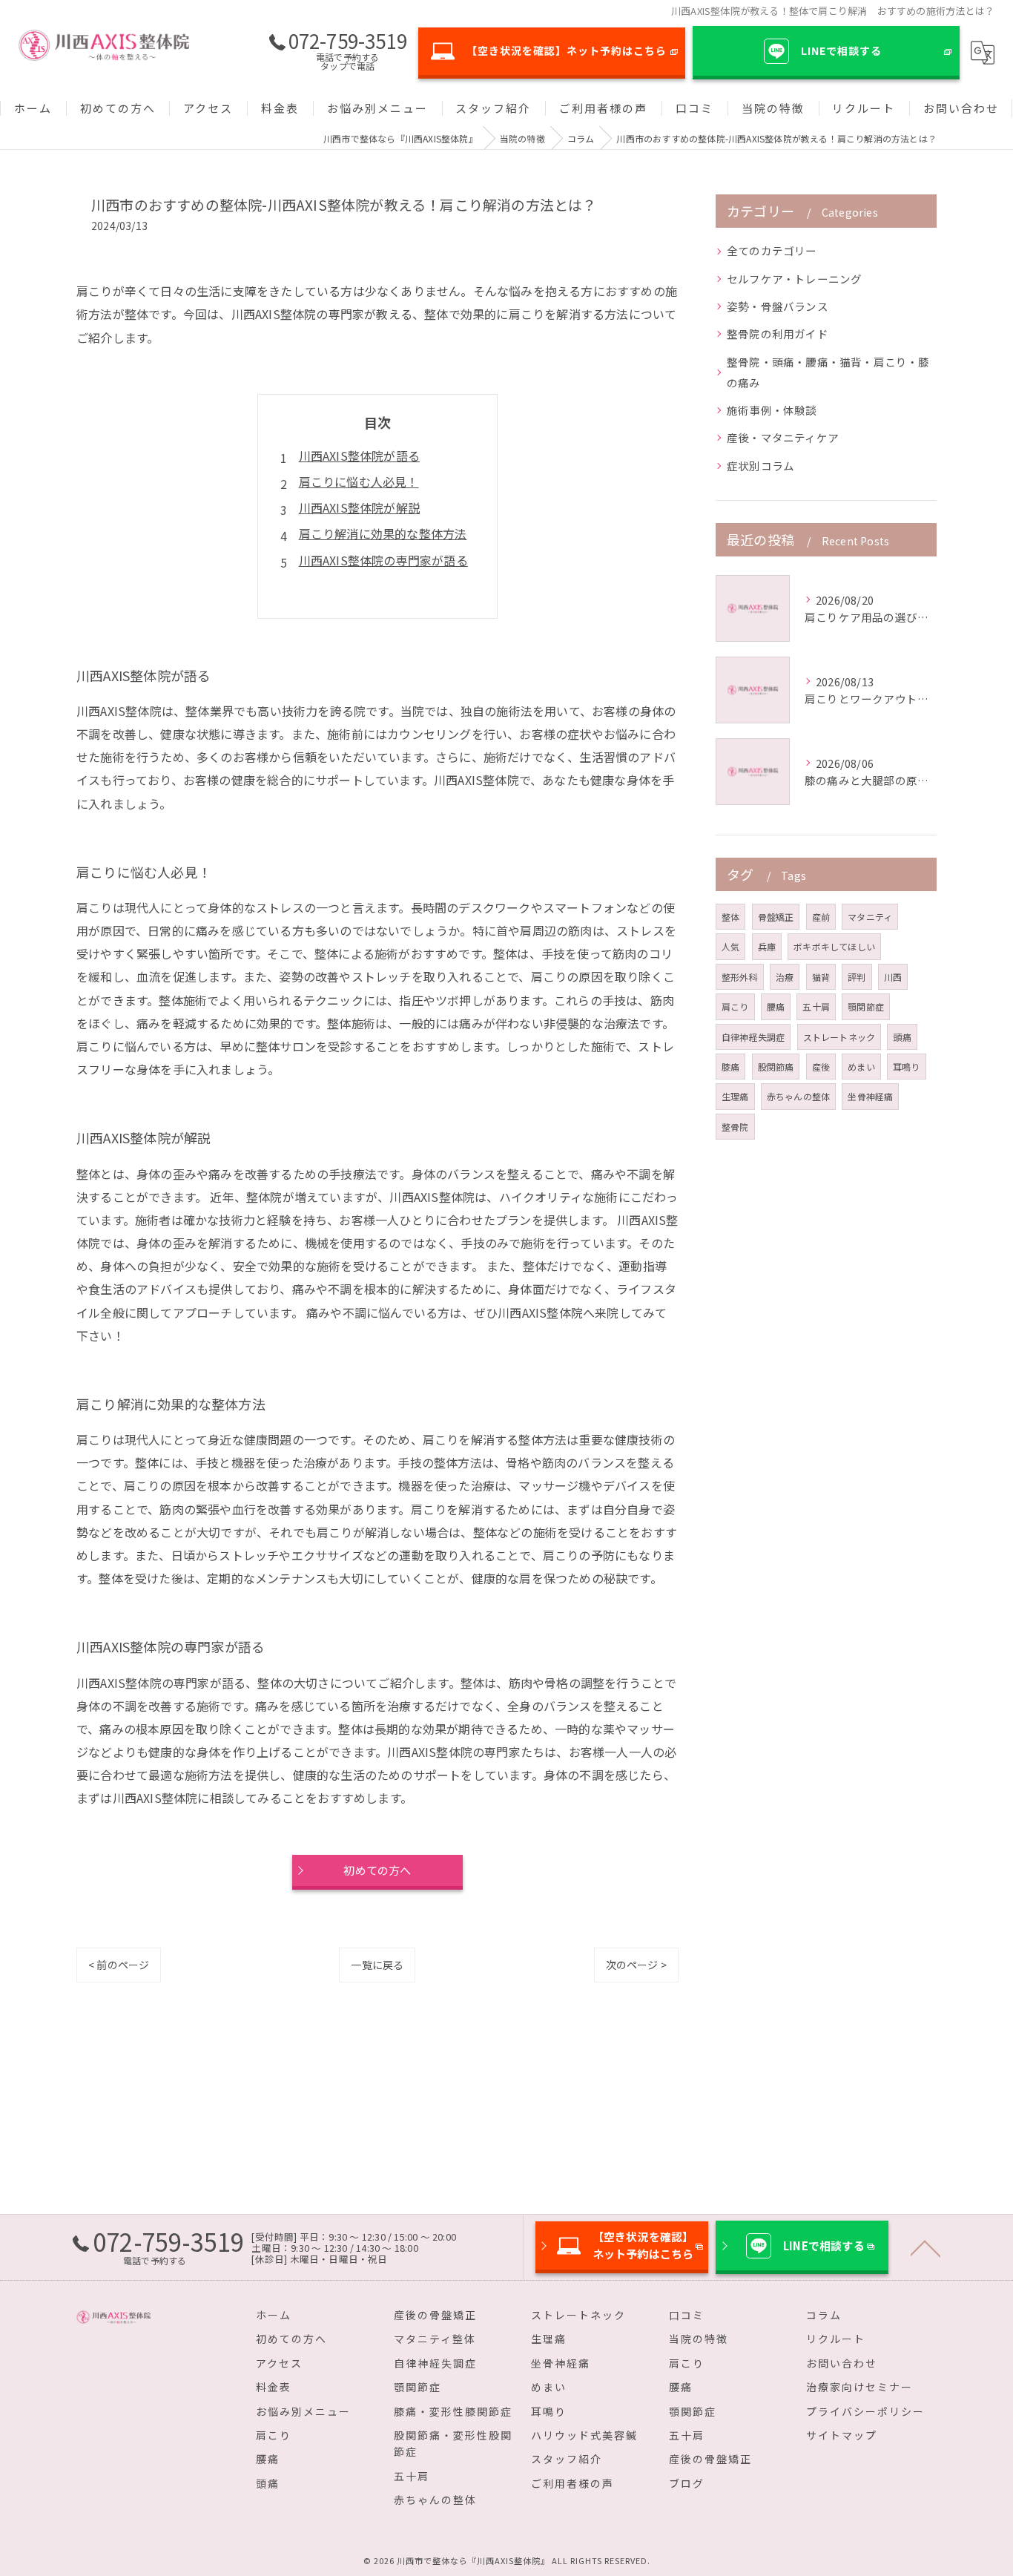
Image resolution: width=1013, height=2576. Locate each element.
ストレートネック (839, 1037)
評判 (857, 977)
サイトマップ (842, 2435)
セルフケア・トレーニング (794, 279)
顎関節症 (866, 1006)
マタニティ (870, 917)
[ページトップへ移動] (925, 2247)
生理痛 (735, 1096)
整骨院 (735, 1127)
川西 (893, 977)
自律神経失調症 (753, 1037)
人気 (730, 946)
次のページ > (636, 1965)
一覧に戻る (377, 1965)
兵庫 (767, 946)
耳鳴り (907, 1067)
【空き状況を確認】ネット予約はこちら (567, 50)
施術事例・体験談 (772, 410)
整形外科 (740, 977)
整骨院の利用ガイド (778, 333)
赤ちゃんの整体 (798, 1096)
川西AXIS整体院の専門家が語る (383, 560)
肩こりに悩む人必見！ (359, 482)
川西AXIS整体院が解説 (359, 507)
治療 (785, 977)
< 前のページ (119, 1965)
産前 (821, 917)
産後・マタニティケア (783, 437)
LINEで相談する (841, 50)
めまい (861, 1067)
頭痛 (902, 1037)
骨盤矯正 (776, 917)
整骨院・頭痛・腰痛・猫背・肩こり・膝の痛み (828, 372)
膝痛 (730, 1067)
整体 (730, 917)
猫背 (821, 977)
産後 (821, 1067)
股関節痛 (776, 1067)
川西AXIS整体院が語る (359, 456)
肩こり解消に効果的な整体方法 (383, 533)
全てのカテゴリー (772, 250)
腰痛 (776, 1006)
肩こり (735, 1006)
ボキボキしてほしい (834, 946)
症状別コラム (760, 466)
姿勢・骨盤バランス (778, 306)
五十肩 (816, 1006)
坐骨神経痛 (870, 1096)
